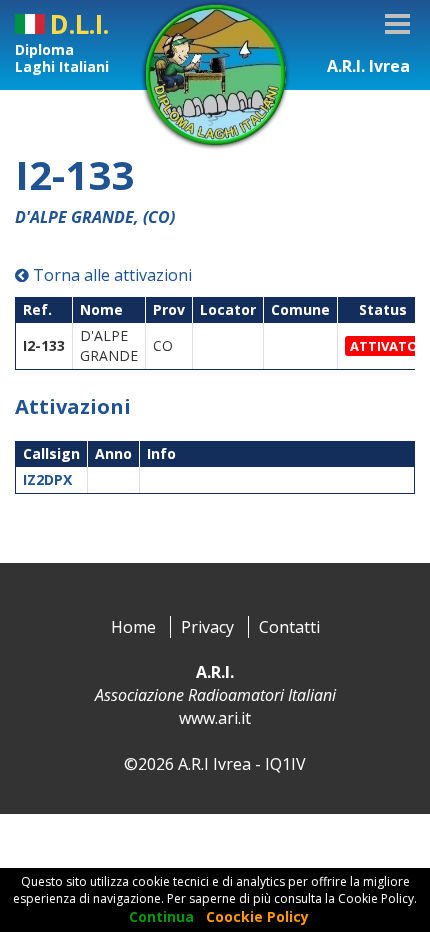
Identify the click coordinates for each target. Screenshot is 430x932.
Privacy (207, 627)
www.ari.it (215, 718)
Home (133, 627)
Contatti (289, 627)
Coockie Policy (257, 916)
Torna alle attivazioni (110, 275)
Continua (161, 916)
